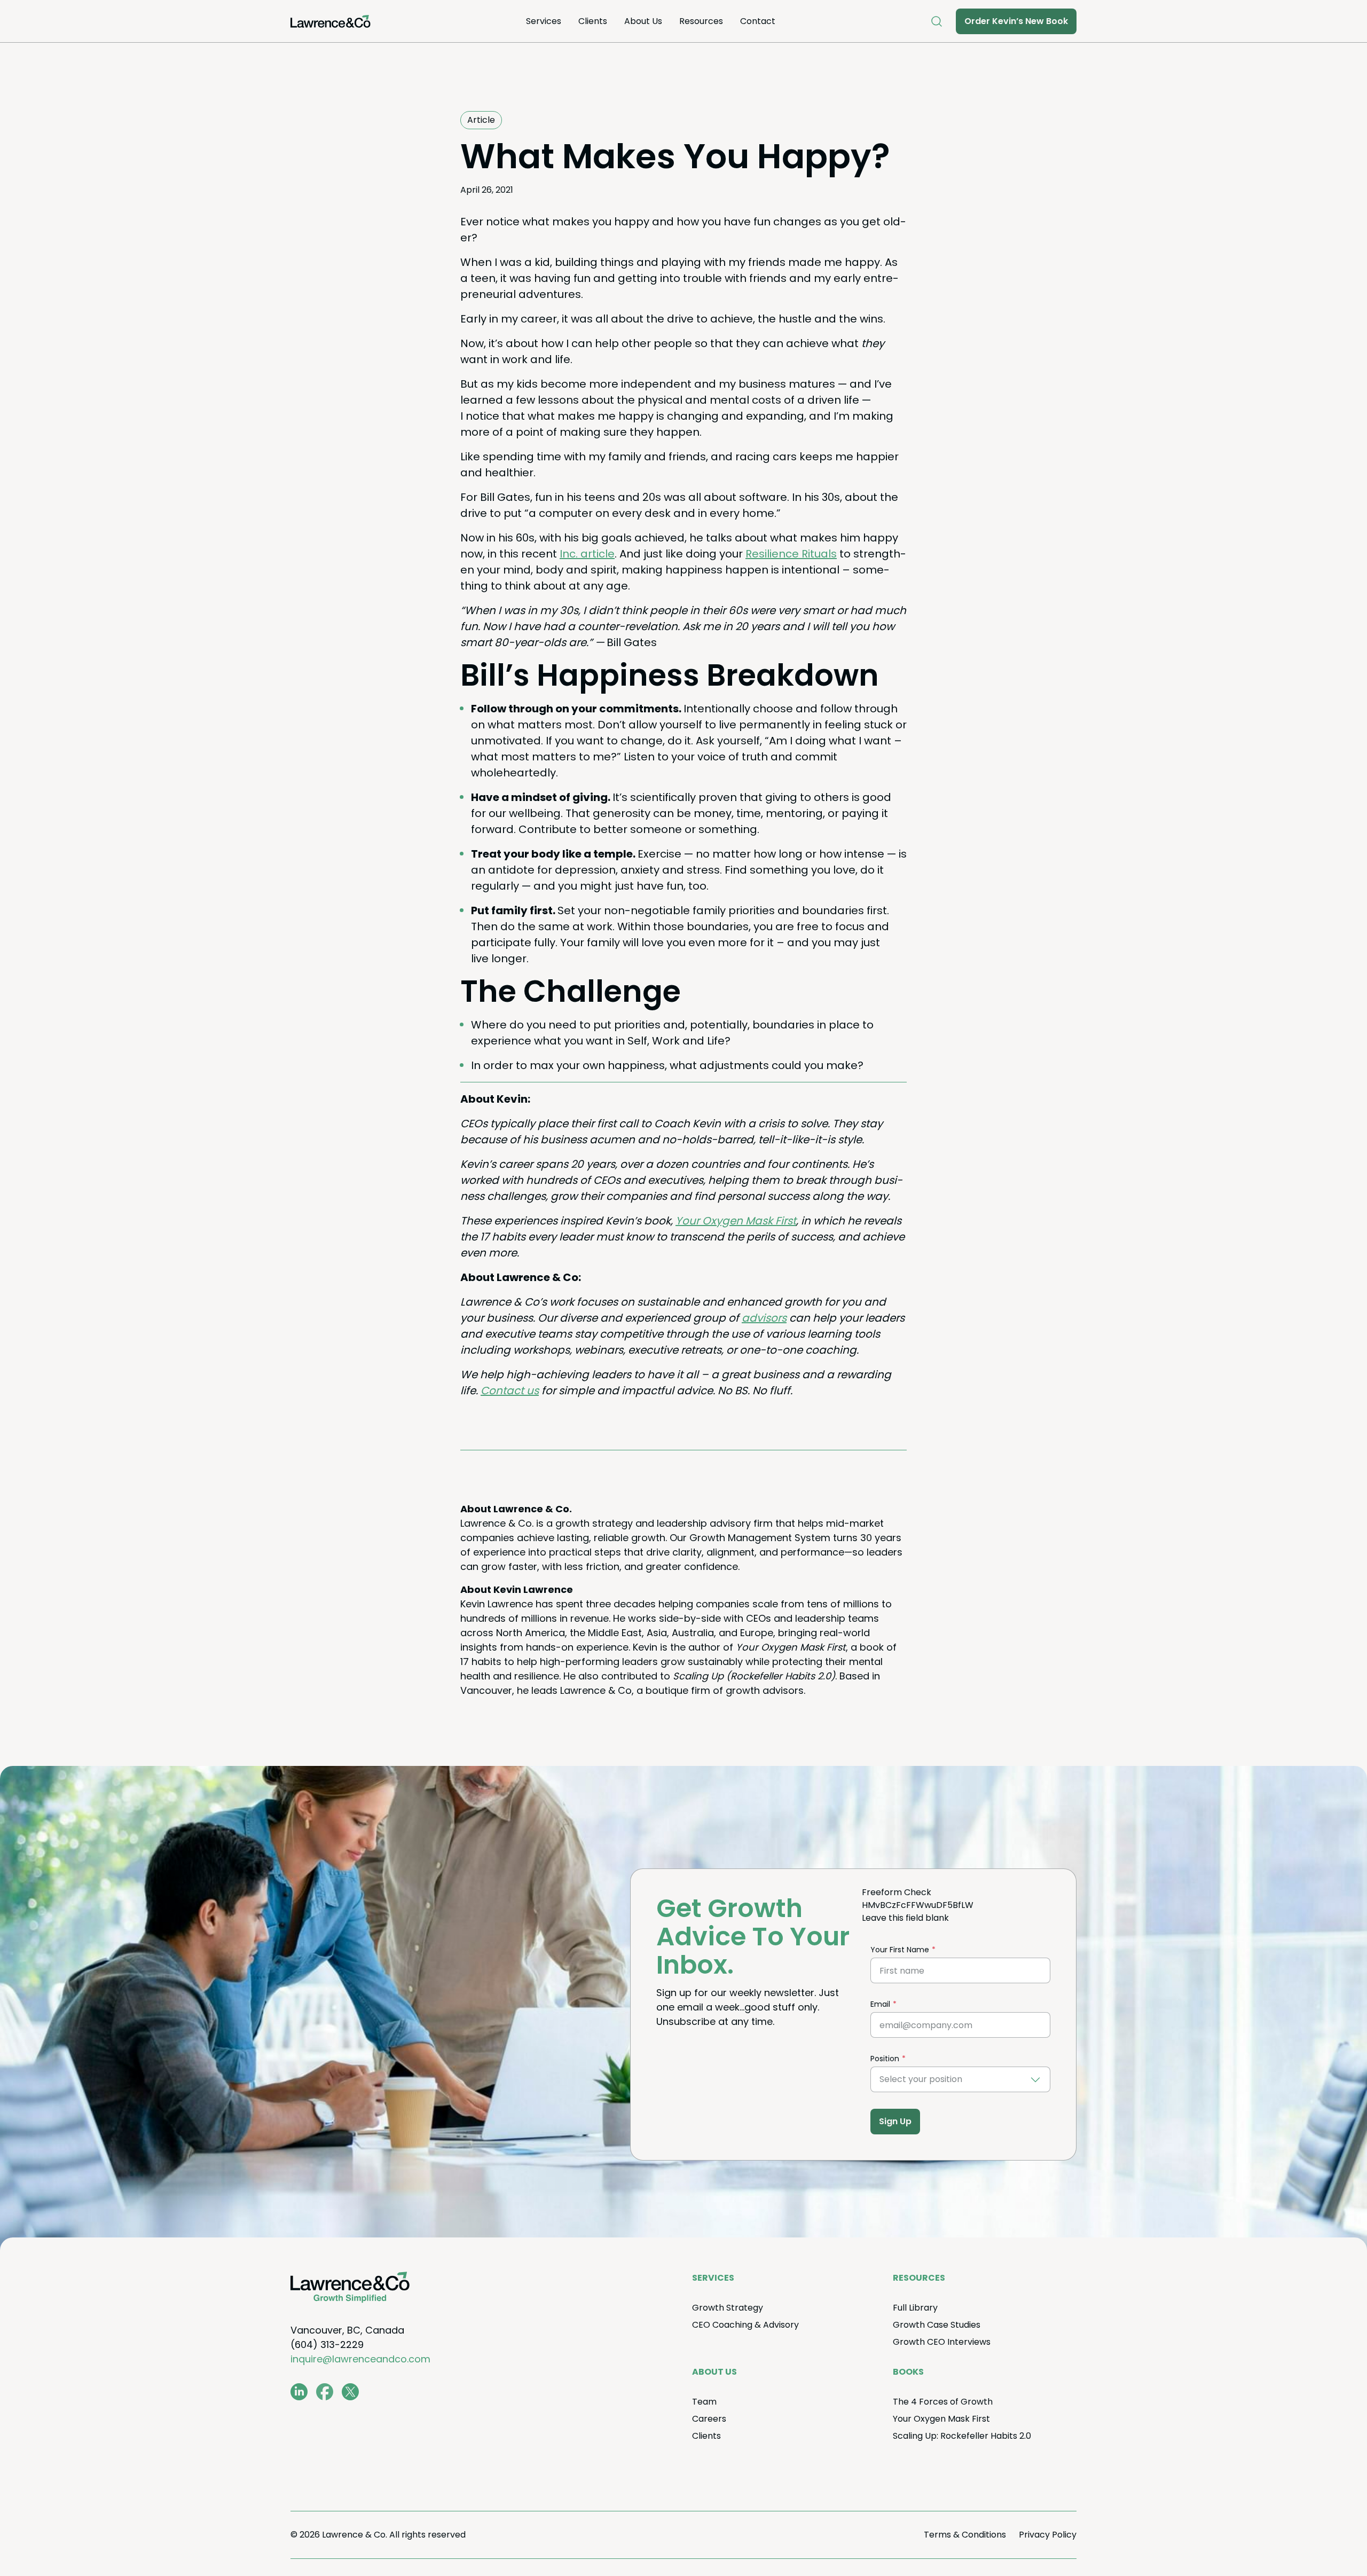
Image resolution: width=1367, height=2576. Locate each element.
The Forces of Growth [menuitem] (943, 2402)
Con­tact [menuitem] (758, 21)
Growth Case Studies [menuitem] (937, 2325)
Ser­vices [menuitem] (544, 21)
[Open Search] (937, 21)
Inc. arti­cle (587, 554)
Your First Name (900, 1950)
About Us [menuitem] (643, 21)
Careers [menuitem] (709, 2419)
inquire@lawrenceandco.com (360, 2359)
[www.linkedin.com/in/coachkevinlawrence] (299, 2392)
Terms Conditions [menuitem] (965, 2535)
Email (880, 2004)
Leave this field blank (905, 1918)
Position (885, 2059)
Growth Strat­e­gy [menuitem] (728, 2308)
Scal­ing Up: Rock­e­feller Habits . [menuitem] (962, 2436)
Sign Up (895, 2121)
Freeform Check (897, 1892)
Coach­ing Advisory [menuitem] (745, 2325)
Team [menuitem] (704, 2402)
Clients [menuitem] (593, 21)
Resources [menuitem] (701, 21)
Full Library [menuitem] (915, 2308)
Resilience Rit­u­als (791, 554)
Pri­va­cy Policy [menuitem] (1048, 2535)
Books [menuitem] (908, 2372)
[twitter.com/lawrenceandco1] (350, 2392)
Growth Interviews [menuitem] (942, 2342)
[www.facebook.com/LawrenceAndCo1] (325, 2392)
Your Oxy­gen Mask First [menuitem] (941, 2419)
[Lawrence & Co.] (331, 21)
